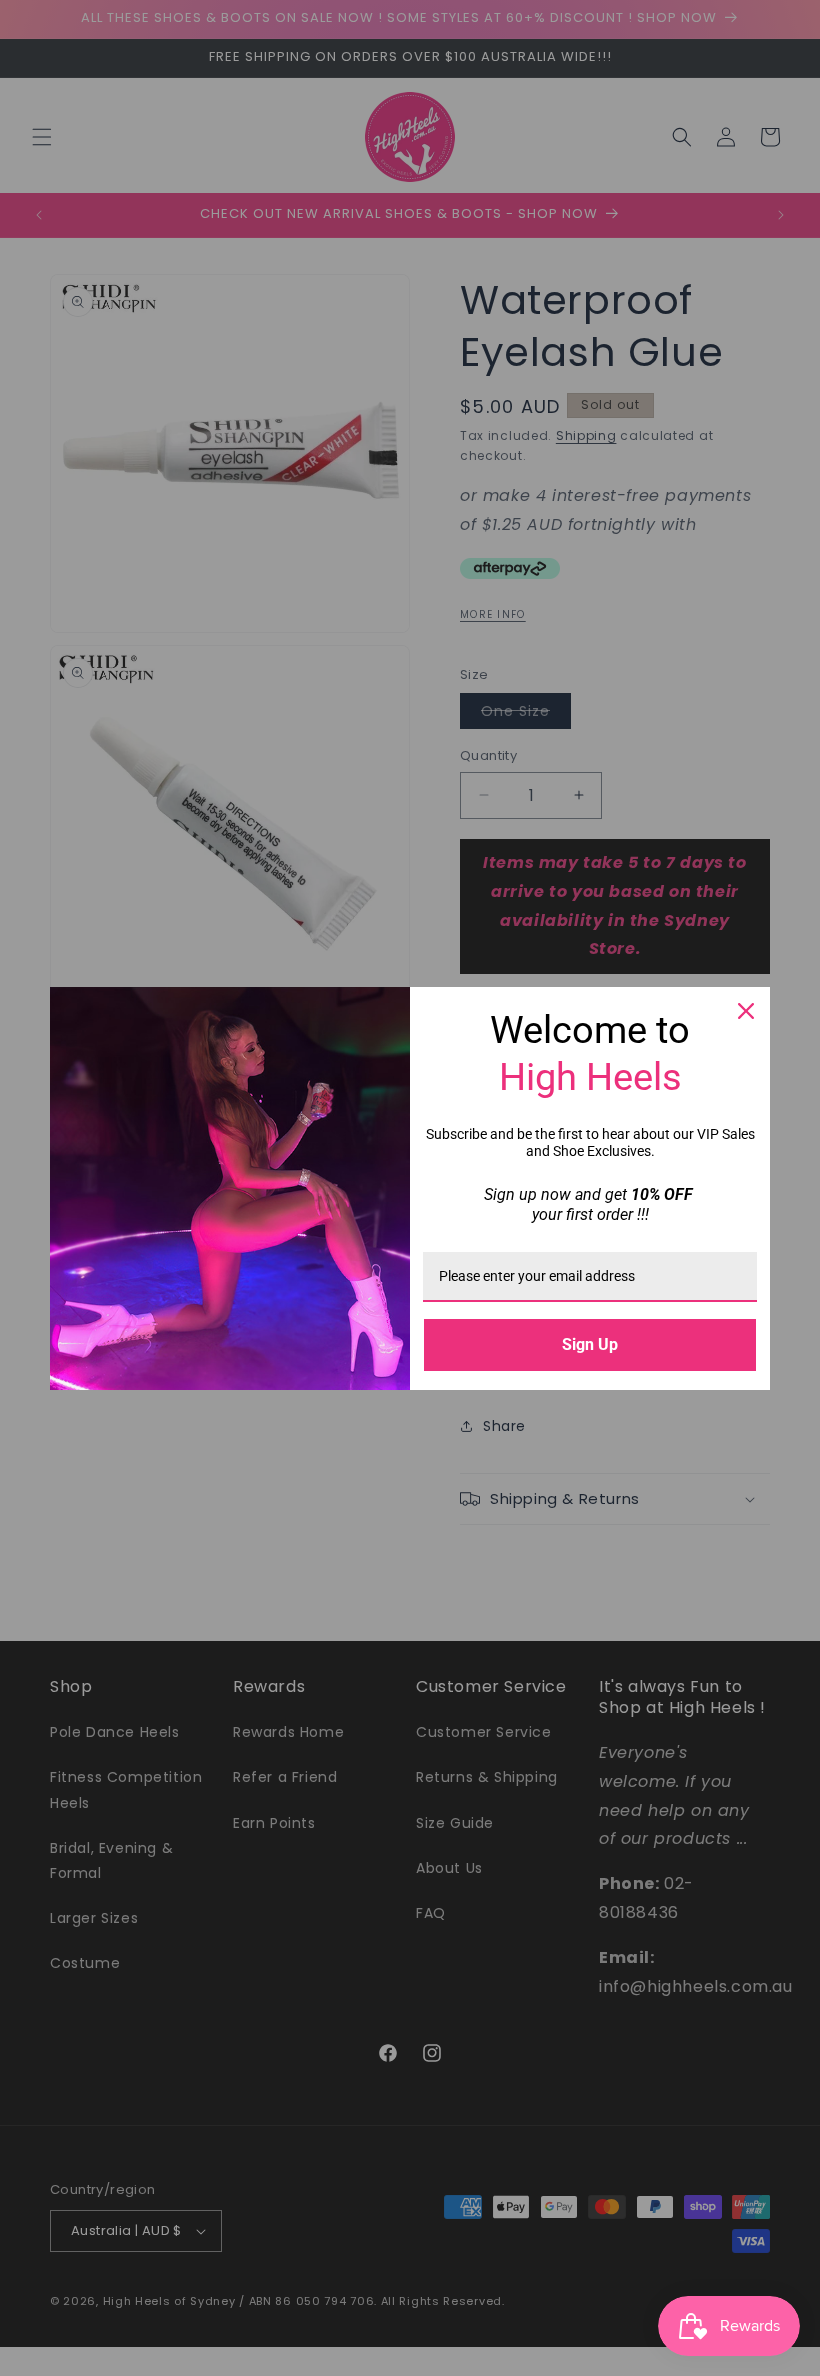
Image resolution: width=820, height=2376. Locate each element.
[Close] (746, 1011)
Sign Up (590, 1344)
